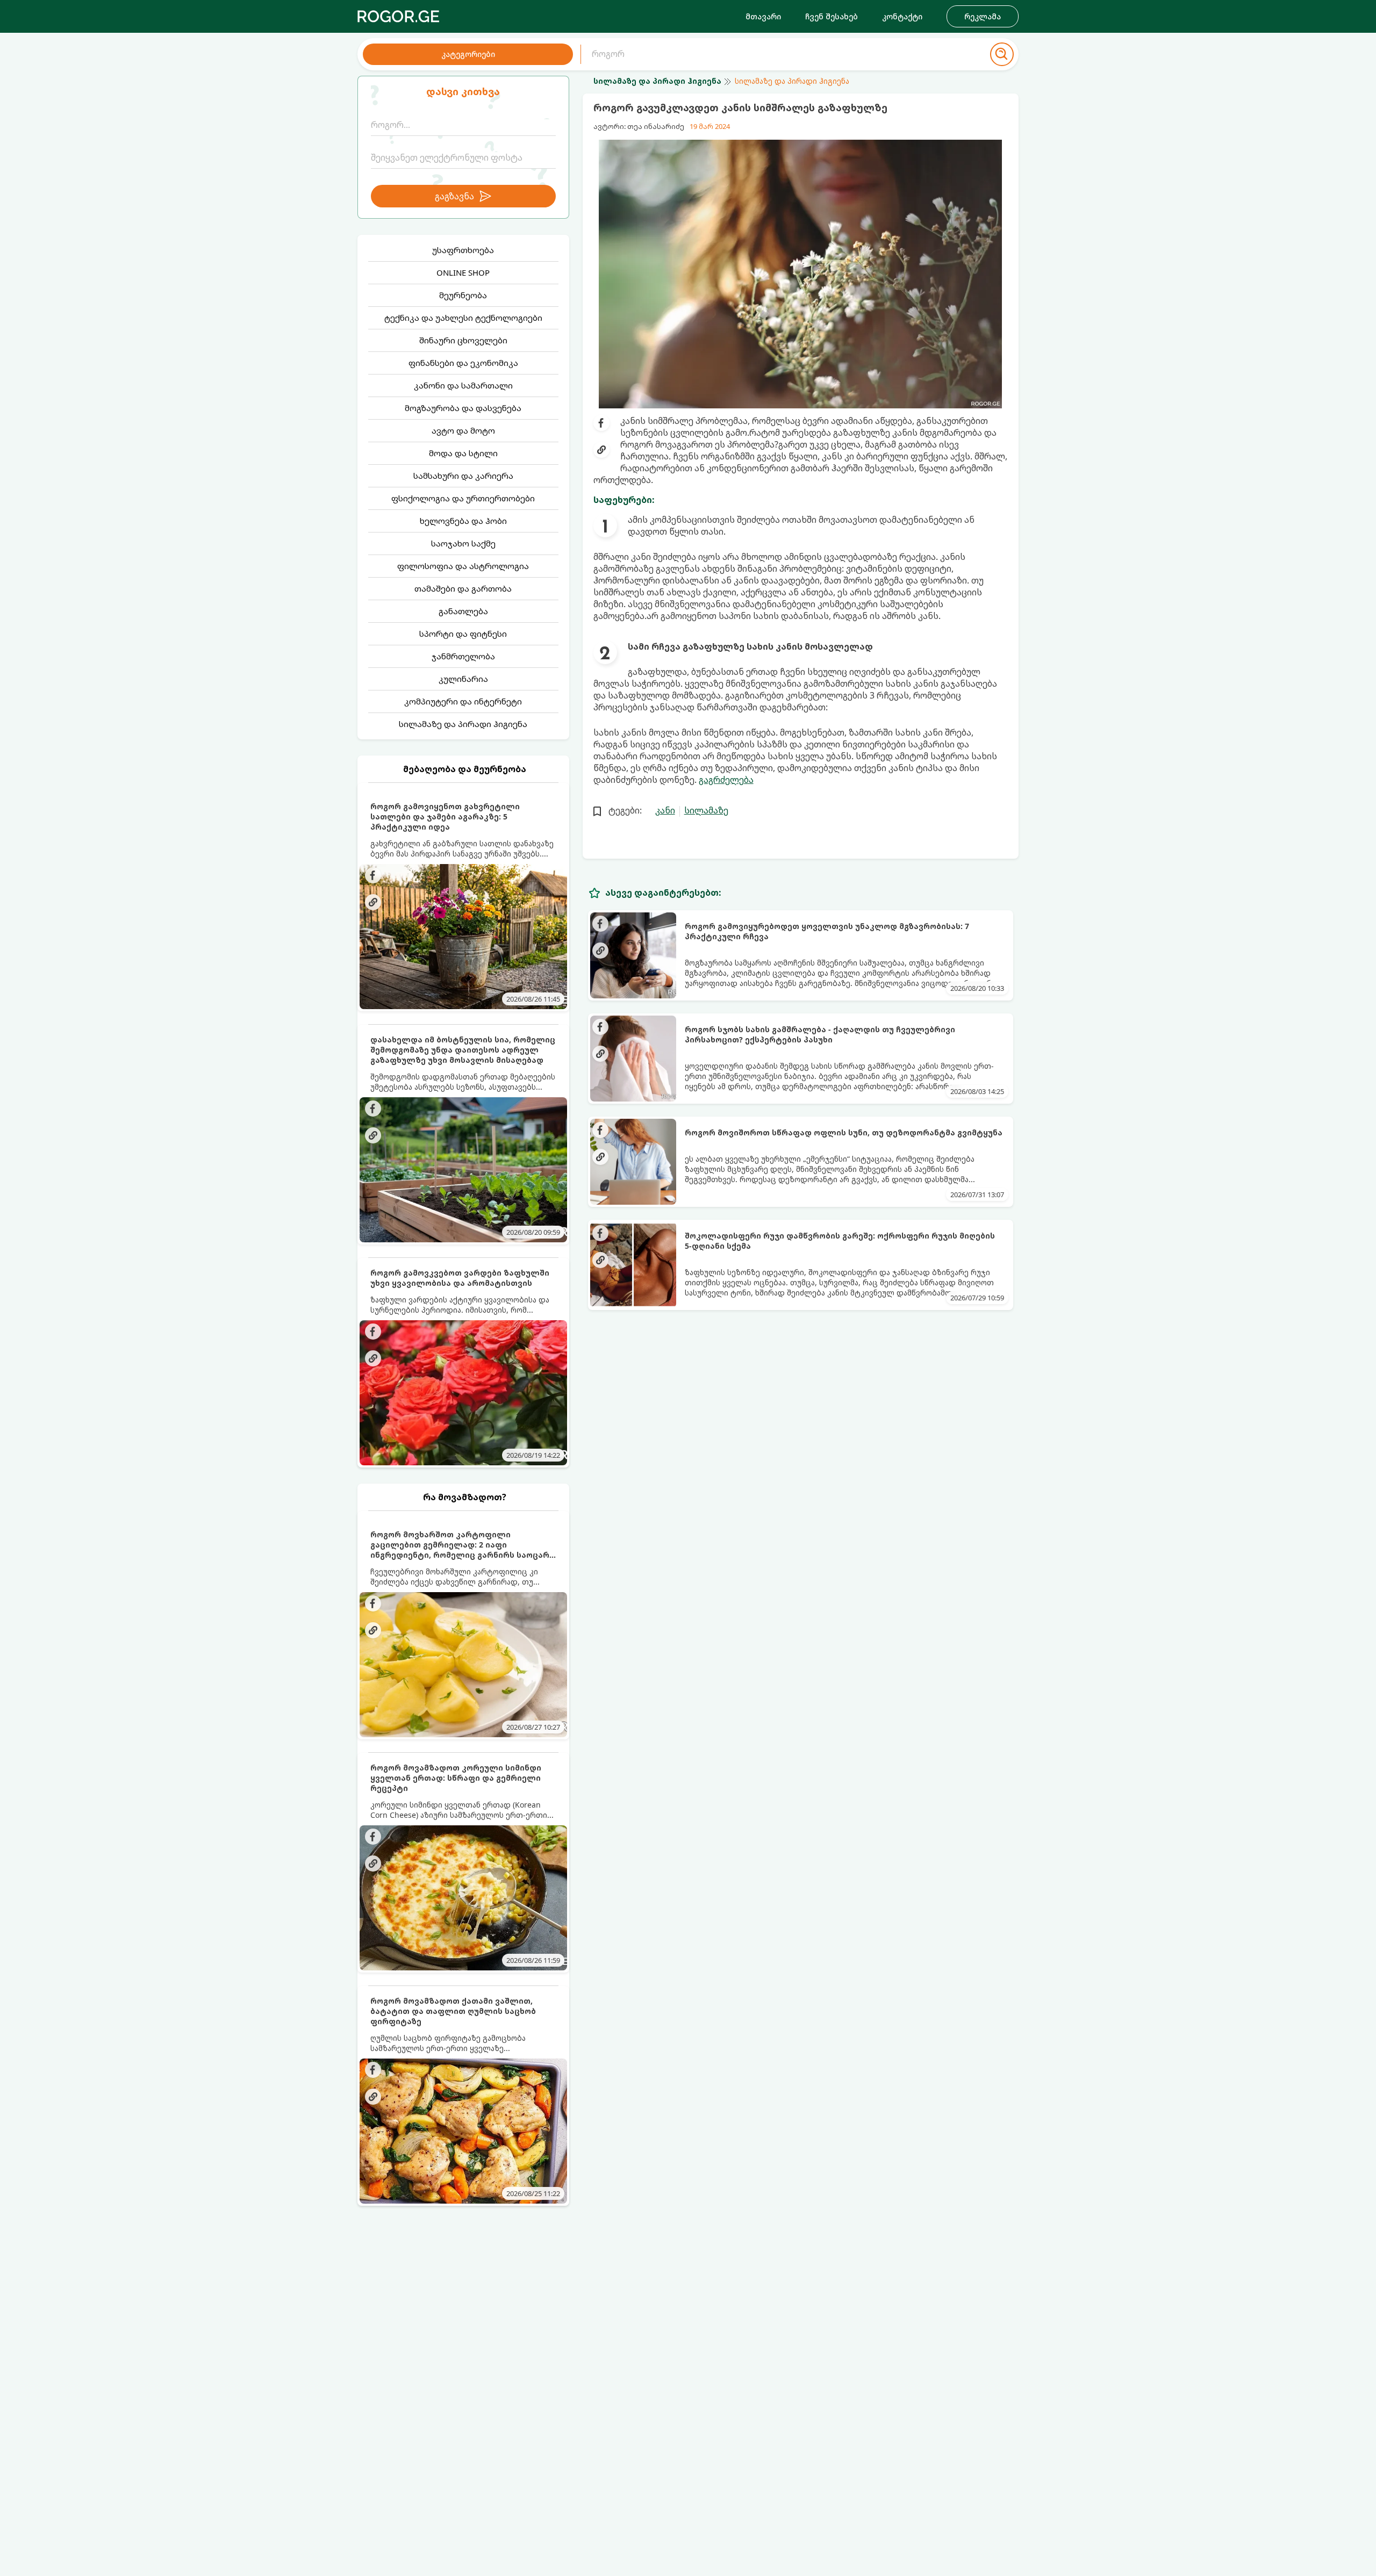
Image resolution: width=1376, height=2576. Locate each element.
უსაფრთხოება (463, 250)
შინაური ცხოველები (463, 340)
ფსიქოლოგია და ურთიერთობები (463, 498)
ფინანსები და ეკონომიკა (463, 363)
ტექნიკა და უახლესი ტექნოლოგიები (463, 318)
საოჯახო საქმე (463, 543)
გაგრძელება (726, 780)
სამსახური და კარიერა (463, 476)
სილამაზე (706, 810)
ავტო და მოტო (463, 430)
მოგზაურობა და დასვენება (463, 408)
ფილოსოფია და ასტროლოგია (463, 566)
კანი (665, 810)
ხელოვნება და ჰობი (463, 521)
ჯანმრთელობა (463, 656)
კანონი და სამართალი (463, 385)
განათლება (463, 611)
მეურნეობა (463, 295)
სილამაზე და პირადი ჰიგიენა (463, 724)
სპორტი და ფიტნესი (463, 634)
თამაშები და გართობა (463, 588)
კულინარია (463, 679)
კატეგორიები (468, 54)
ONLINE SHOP (463, 272)
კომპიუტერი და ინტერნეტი (463, 701)
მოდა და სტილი (463, 453)
